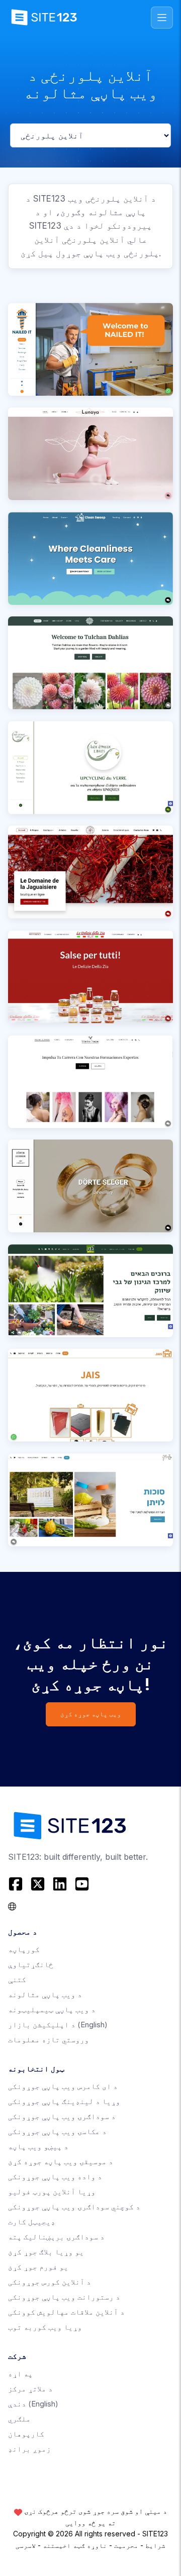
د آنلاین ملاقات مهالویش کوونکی (66, 2312)
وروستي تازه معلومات (49, 2040)
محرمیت (126, 2545)
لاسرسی (26, 2545)
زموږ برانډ (29, 2449)
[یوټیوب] (82, 1884)
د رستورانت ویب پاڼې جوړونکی (64, 2297)
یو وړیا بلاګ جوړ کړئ (46, 2252)
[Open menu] (162, 18)
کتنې (17, 1979)
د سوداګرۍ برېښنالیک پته (56, 2237)
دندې (33, 2404)
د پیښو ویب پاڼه (38, 2146)
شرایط (155, 2545)
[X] (38, 1884)
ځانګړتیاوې (31, 1964)
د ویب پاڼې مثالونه (45, 1994)
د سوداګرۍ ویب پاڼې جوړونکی (62, 2116)
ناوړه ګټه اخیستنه (75, 2545)
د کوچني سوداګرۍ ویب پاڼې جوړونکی (74, 2207)
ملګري (19, 2419)
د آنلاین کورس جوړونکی (50, 2282)
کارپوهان (26, 2434)
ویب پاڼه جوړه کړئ (91, 1714)
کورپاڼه (24, 1949)
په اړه (20, 2374)
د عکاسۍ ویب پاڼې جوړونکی (57, 2131)
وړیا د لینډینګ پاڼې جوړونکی (64, 2101)
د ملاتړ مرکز (30, 2389)
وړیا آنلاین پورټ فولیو (52, 2192)
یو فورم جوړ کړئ (38, 2267)
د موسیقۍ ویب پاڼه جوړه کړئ (61, 2161)
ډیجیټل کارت (32, 2222)
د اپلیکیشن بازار (58, 2025)
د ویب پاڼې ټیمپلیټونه (52, 2009)
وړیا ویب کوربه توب (45, 2327)
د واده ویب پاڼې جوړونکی (55, 2177)
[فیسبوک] (17, 1884)
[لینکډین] (60, 1884)
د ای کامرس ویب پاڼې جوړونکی (63, 2086)
